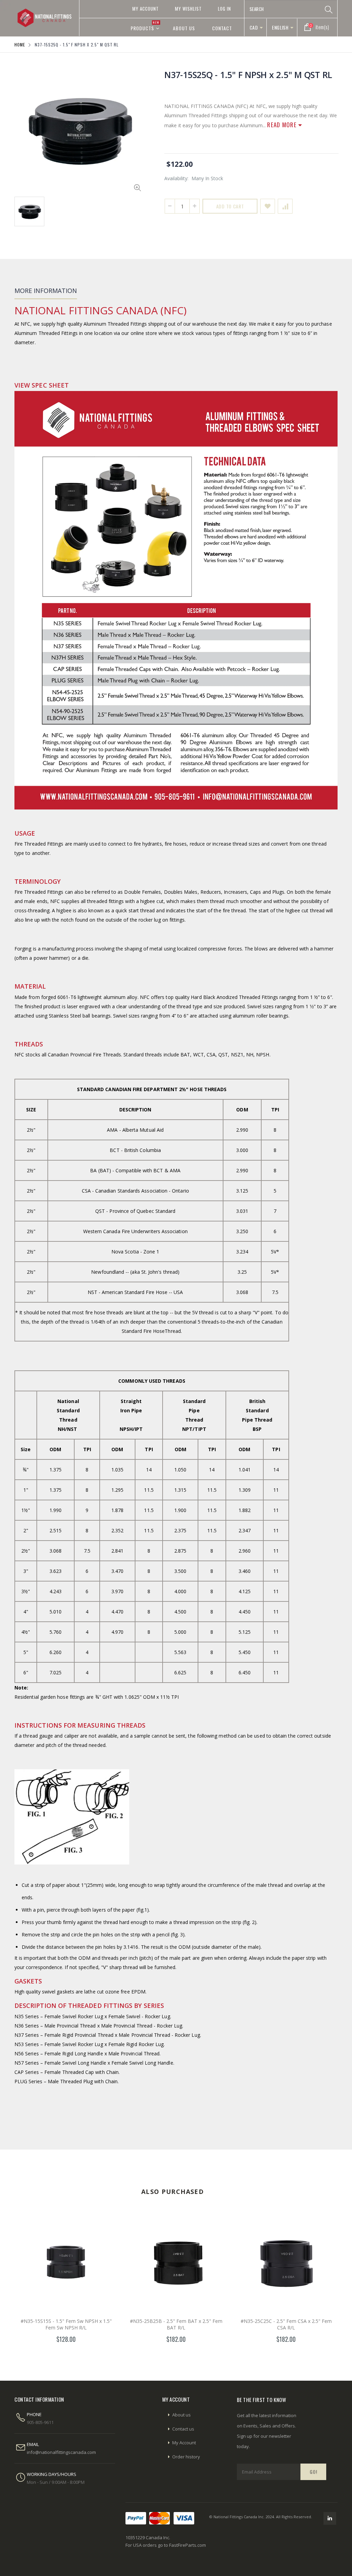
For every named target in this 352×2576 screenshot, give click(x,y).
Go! (313, 2472)
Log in (224, 9)
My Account (146, 9)
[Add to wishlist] (268, 206)
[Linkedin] (330, 2518)
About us (181, 2415)
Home (20, 45)
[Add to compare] (285, 206)
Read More (283, 125)
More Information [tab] (46, 291)
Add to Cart (230, 206)
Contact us (183, 2429)
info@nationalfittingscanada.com (61, 2452)
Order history (186, 2457)
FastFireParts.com (188, 2545)
